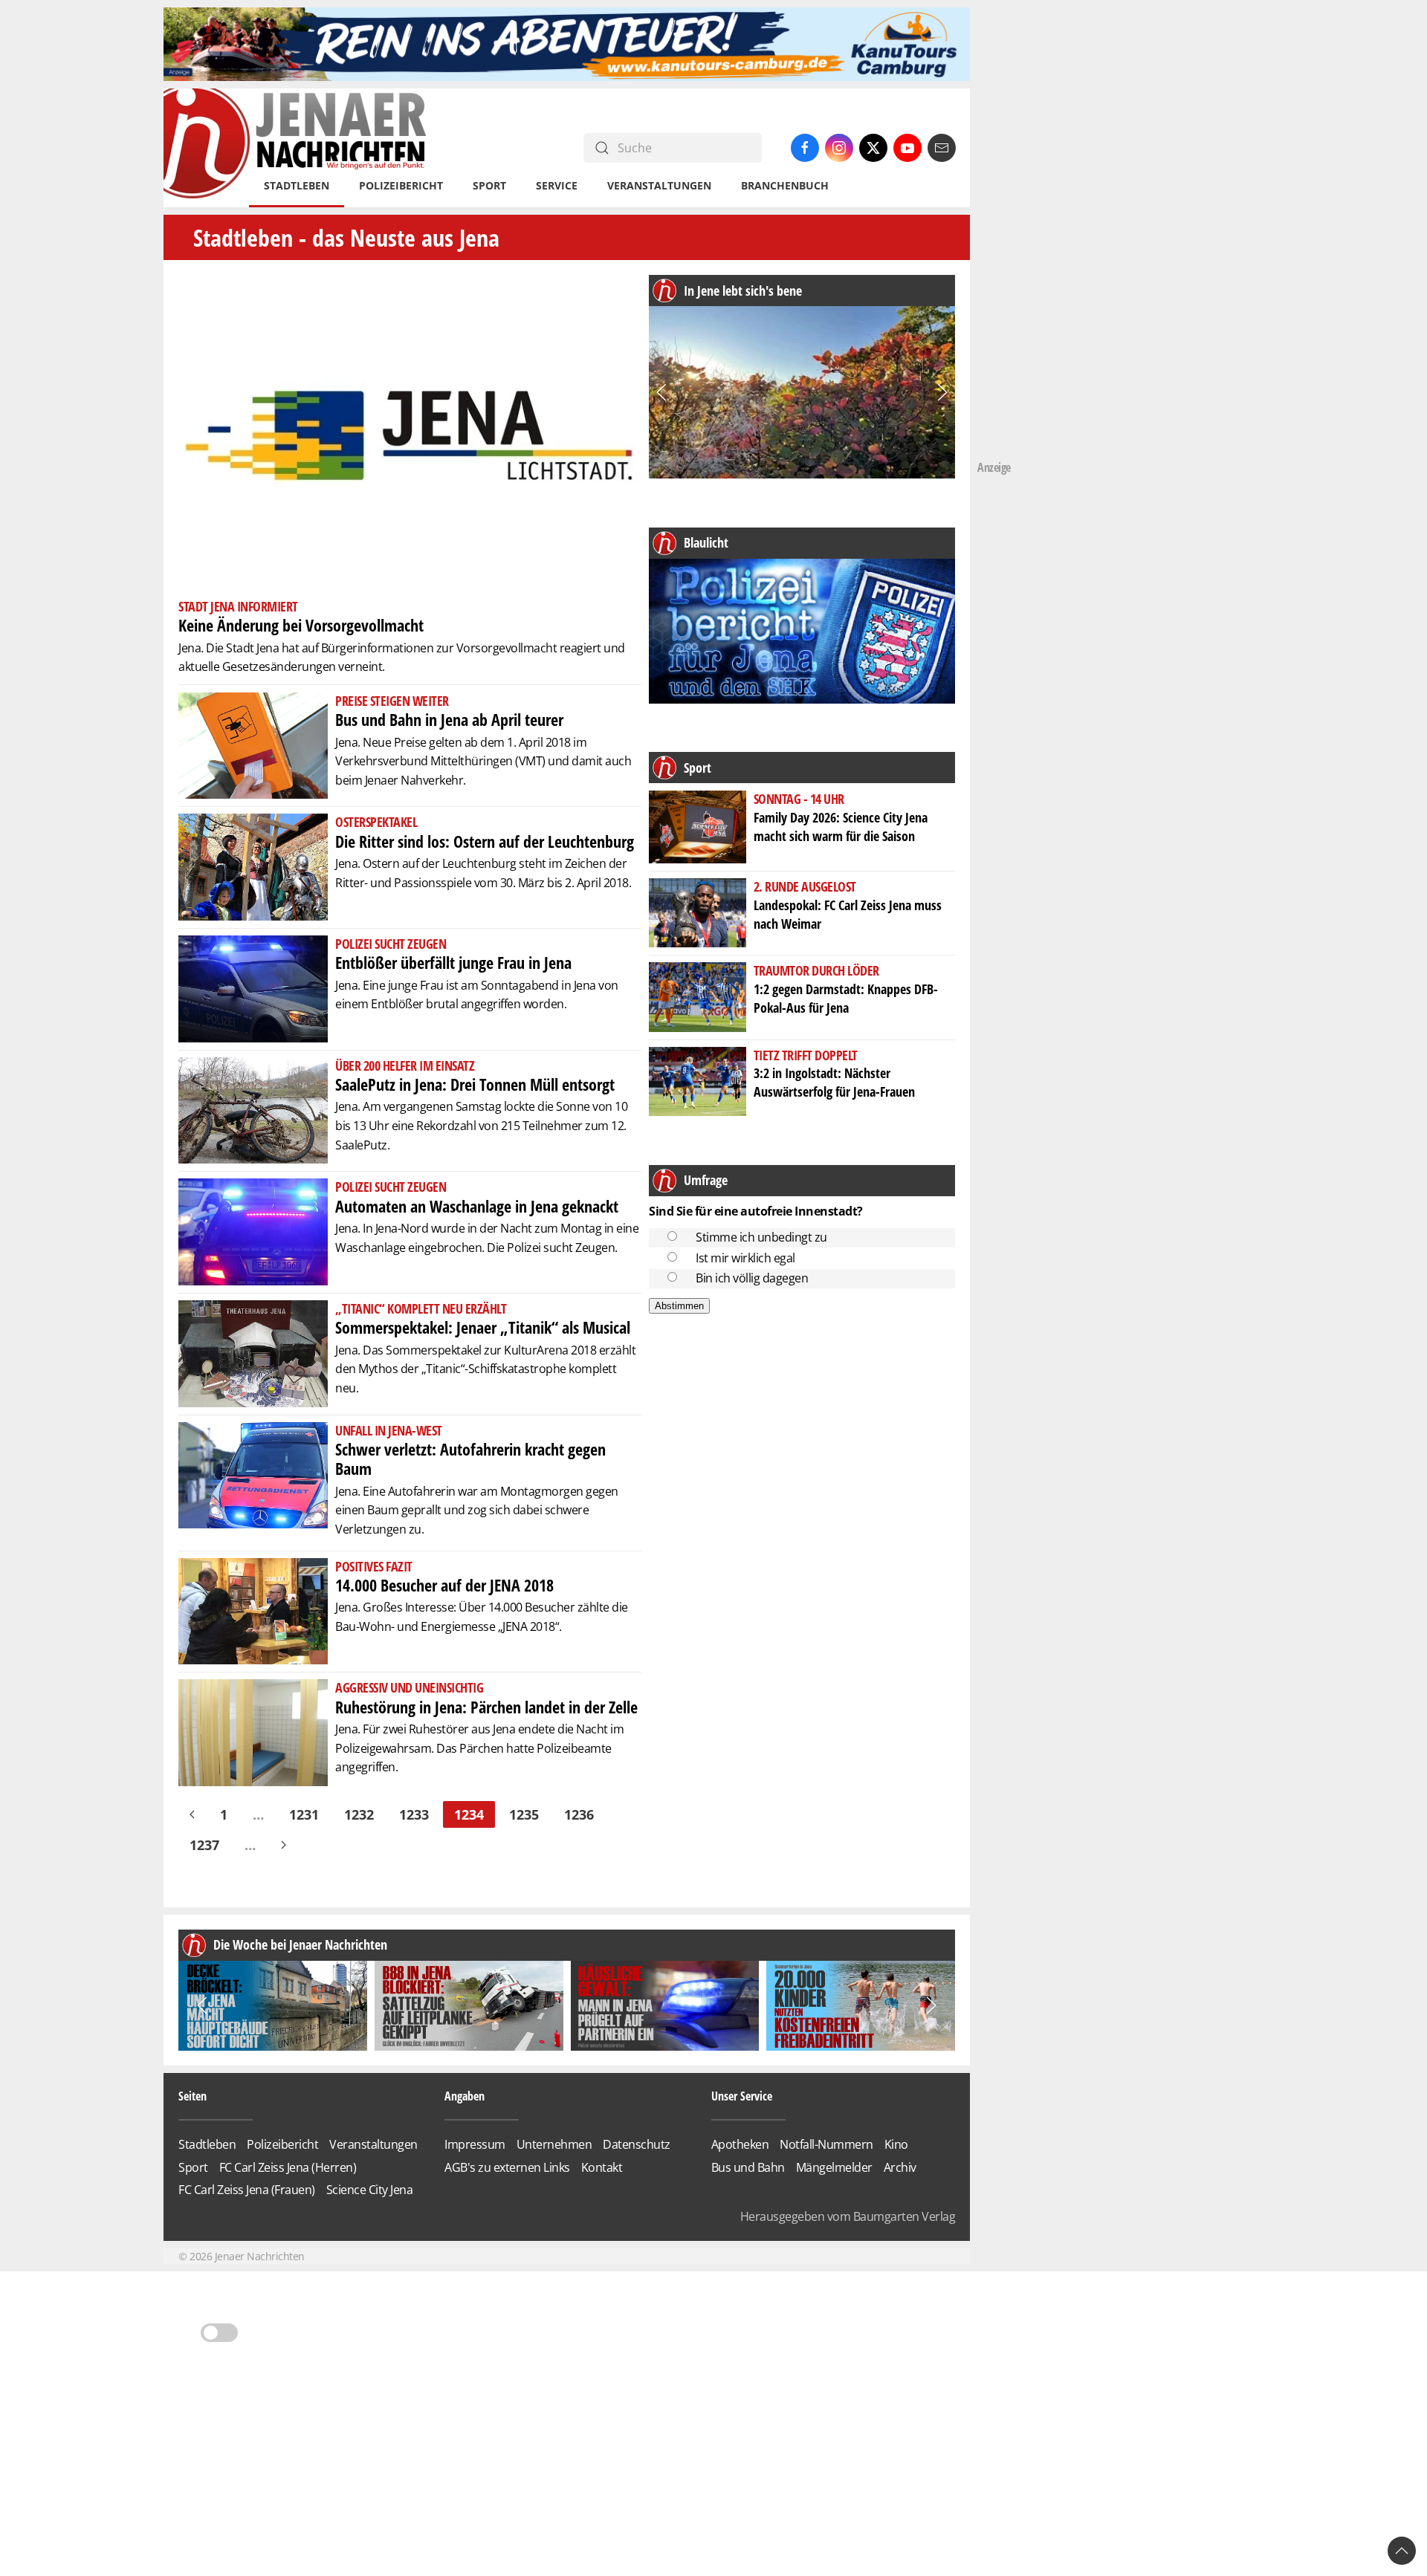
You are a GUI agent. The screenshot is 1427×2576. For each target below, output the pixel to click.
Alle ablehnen (714, 1355)
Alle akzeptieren (714, 1313)
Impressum (824, 1399)
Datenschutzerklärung (746, 1399)
